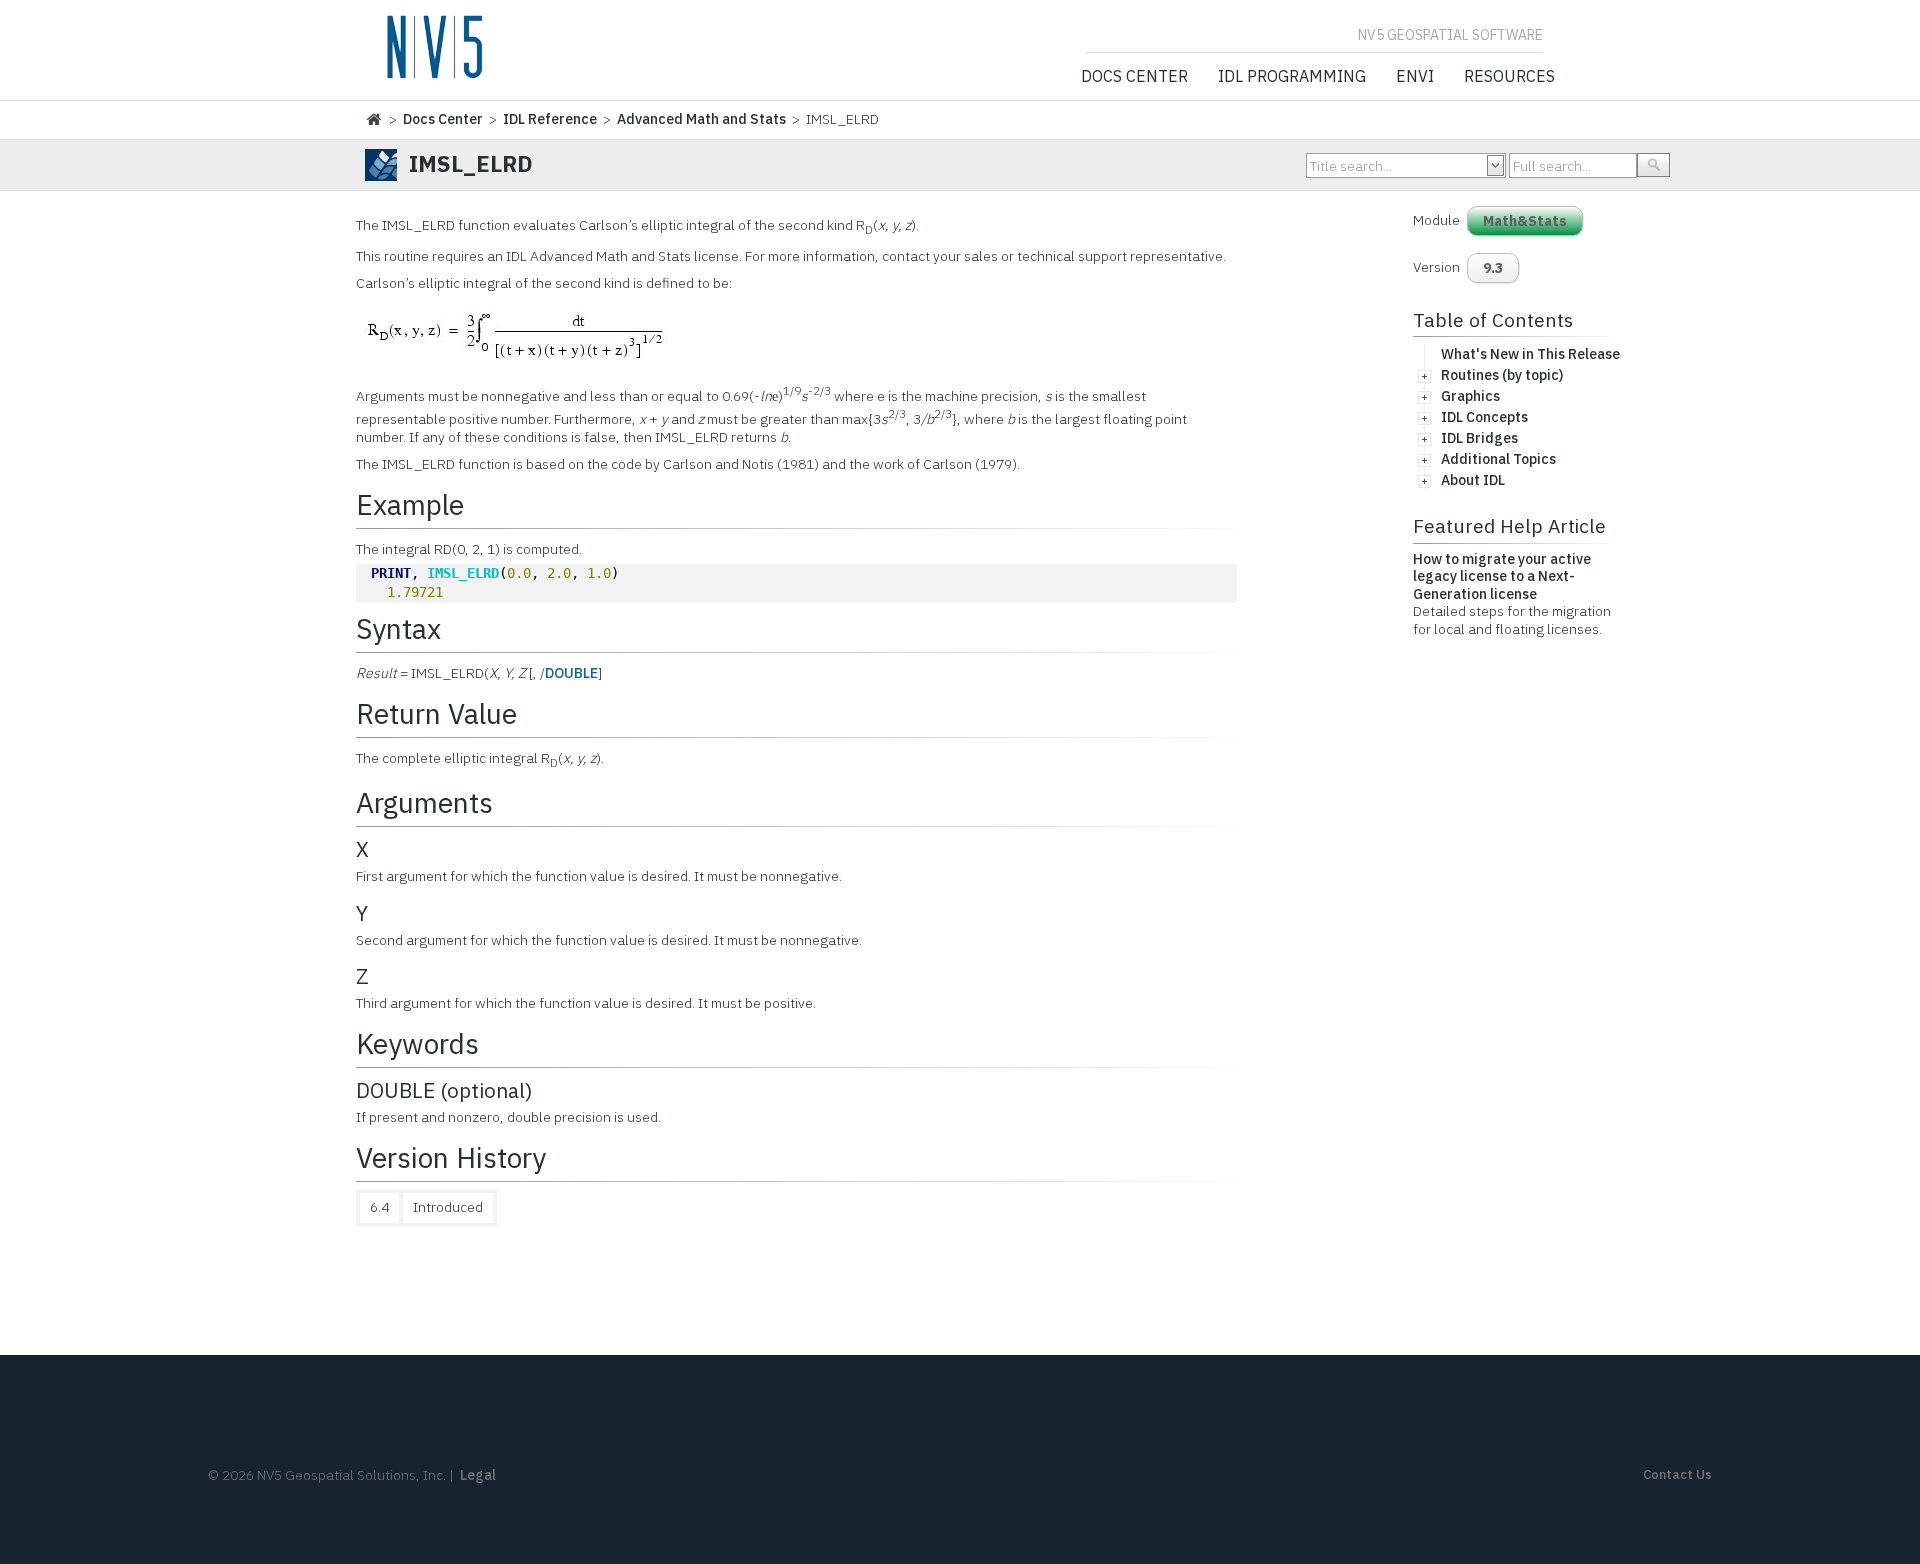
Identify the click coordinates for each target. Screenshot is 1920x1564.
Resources (1509, 77)
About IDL (1473, 480)
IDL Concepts (1484, 417)
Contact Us (1677, 1474)
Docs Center (1134, 77)
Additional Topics (1498, 459)
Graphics (1470, 396)
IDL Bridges (1479, 438)
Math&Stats (1525, 221)
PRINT (391, 573)
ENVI (1415, 77)
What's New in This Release (1530, 354)
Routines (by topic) (1502, 375)
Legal (478, 1475)
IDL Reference (550, 119)
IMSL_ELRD (463, 573)
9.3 (1493, 268)
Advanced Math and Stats (701, 119)
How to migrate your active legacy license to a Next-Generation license (1502, 576)
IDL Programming (1292, 77)
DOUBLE (571, 673)
